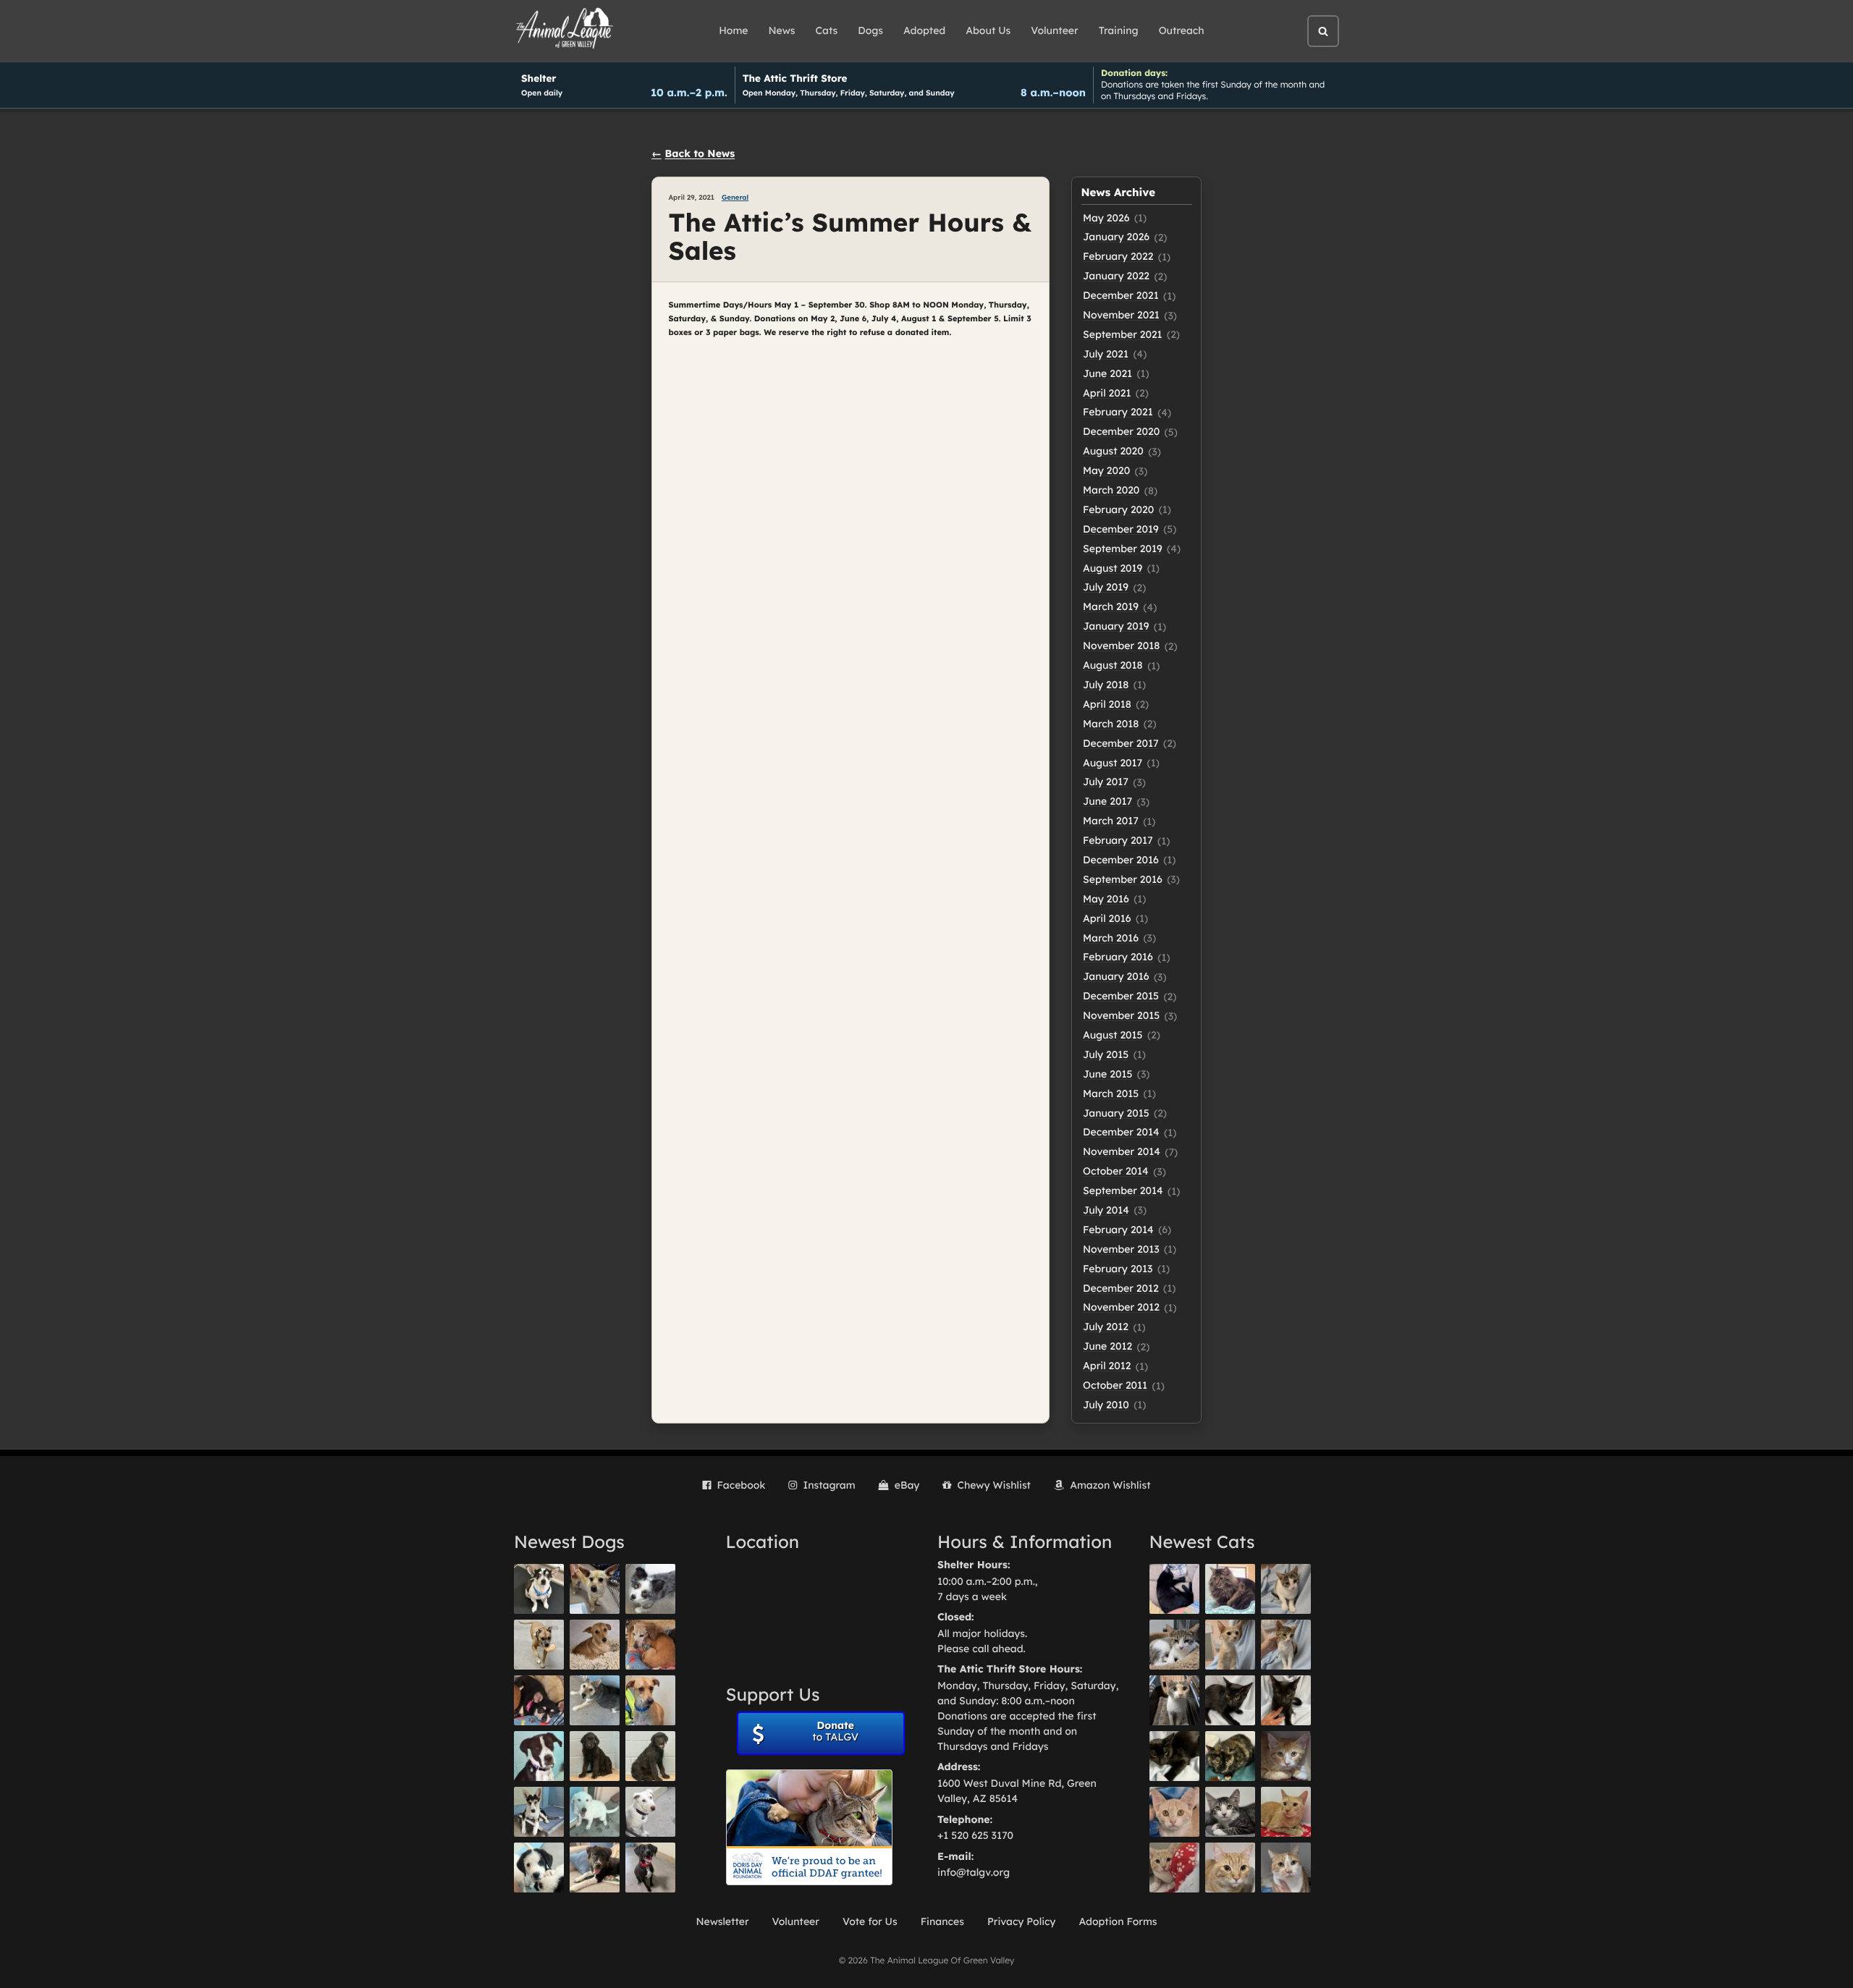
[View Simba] (1174, 1868)
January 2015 (1116, 1113)
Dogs (870, 30)
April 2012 (1107, 1366)
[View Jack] (539, 1812)
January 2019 (1116, 626)
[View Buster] (595, 1589)
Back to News (700, 153)
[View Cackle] (1230, 1812)
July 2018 (1106, 685)
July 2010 (1106, 1405)
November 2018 (1121, 646)
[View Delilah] (1230, 1756)
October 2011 (1115, 1385)
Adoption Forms (1118, 1921)
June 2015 (1107, 1074)
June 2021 (1107, 373)
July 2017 (1106, 782)
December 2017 (1121, 743)
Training (1119, 30)
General (735, 198)
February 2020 (1118, 509)
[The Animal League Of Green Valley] (565, 29)
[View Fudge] (1230, 1589)
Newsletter (722, 1921)
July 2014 (1106, 1210)
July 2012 (1106, 1327)
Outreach (1182, 30)
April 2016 (1107, 918)
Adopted (924, 30)
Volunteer (1054, 30)
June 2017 (1107, 801)
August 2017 (1113, 763)
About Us (988, 30)
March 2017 (1111, 821)
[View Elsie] (1286, 1812)
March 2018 (1111, 724)
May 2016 (1106, 899)
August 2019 (1113, 568)
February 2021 (1118, 412)
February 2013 (1118, 1269)
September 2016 (1123, 879)
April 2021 (1107, 393)
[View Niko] (650, 1700)
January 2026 (1116, 237)
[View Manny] (650, 1812)
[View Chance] (539, 1589)
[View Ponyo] (650, 1645)
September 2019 (1123, 549)
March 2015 (1111, 1094)
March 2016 (1111, 938)
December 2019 (1121, 529)
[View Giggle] (1174, 1812)
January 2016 (1116, 976)
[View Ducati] (1286, 1645)
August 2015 (1113, 1035)
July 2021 (1106, 354)
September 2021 (1123, 334)
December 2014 (1121, 1132)
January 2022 (1116, 276)
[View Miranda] (539, 1700)
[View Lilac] (650, 1756)
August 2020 (1113, 451)
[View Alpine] (595, 1868)
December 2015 (1121, 996)
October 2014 (1116, 1171)
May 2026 (1106, 218)
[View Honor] (650, 1868)
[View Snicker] (1286, 1756)
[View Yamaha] (1286, 1589)
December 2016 (1121, 860)
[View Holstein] (1174, 1756)
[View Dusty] (595, 1700)
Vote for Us (870, 1921)
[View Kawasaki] (1230, 1645)
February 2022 (1118, 256)
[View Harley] (1174, 1700)
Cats (827, 30)
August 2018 (1113, 665)
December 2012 (1121, 1288)
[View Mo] (595, 1812)
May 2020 (1106, 470)
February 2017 (1118, 840)
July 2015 (1106, 1054)
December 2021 (1121, 295)
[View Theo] (539, 1645)
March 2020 (1111, 490)
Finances (942, 1921)
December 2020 (1121, 431)
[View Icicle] (539, 1868)
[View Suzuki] (1174, 1645)
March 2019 (1111, 606)
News (782, 30)
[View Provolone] (1230, 1868)
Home (733, 30)
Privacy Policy (1022, 1921)
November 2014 (1122, 1151)
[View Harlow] (1174, 1589)
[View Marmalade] (1286, 1868)
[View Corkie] (595, 1645)
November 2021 (1121, 315)
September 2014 (1123, 1190)
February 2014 (1118, 1230)
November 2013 (1121, 1249)
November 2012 (1121, 1307)
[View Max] (650, 1589)
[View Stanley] (539, 1756)
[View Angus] (1286, 1700)
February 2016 (1118, 957)
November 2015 (1121, 1015)
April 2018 (1107, 704)
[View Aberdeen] (1230, 1700)
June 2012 (1107, 1346)
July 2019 (1106, 587)
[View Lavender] (595, 1756)
